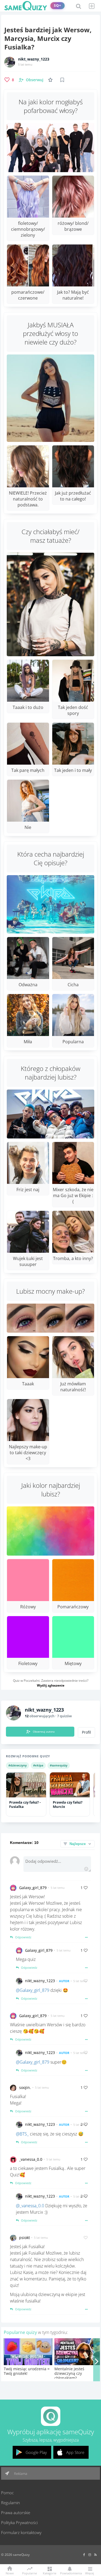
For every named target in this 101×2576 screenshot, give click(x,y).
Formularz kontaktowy (21, 2532)
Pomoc (7, 2493)
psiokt (25, 2238)
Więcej (90, 2573)
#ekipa (38, 1765)
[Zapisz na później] (62, 80)
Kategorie (50, 2573)
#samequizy (59, 1765)
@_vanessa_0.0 (30, 2206)
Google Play (36, 2452)
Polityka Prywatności (19, 2522)
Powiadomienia (70, 2573)
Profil (86, 1732)
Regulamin (11, 2503)
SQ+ (58, 6)
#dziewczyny (18, 1765)
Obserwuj (35, 80)
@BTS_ (22, 2134)
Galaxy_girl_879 (33, 1888)
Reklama (20, 2474)
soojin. (25, 2087)
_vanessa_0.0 (31, 2159)
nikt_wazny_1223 (34, 59)
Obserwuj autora (44, 1731)
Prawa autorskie (16, 2513)
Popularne (29, 2573)
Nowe (10, 2573)
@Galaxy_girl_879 (33, 1990)
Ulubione (51, 80)
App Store (75, 2452)
